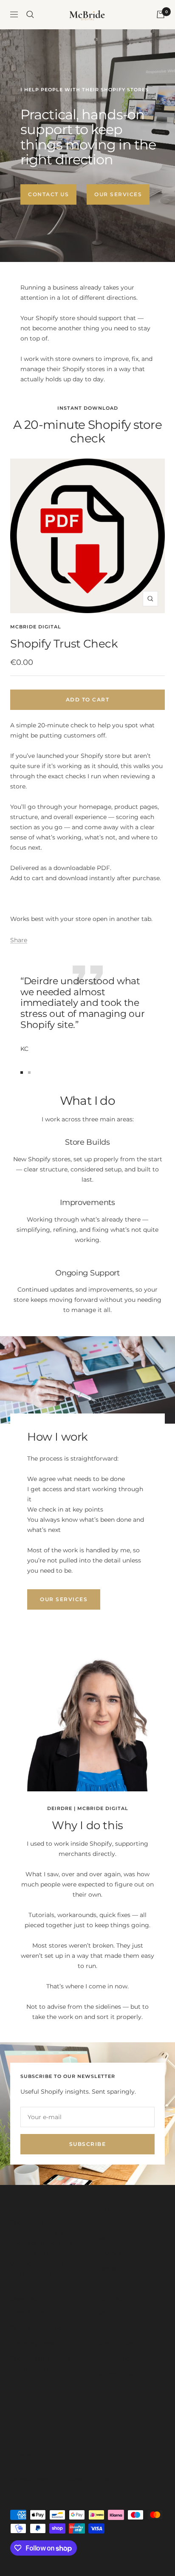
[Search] (30, 14)
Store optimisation (38, 2328)
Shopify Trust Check (64, 644)
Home (105, 2223)
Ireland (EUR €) (35, 2455)
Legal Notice (115, 2359)
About (105, 2238)
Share (19, 940)
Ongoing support (36, 2343)
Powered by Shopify (87, 2479)
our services (64, 1599)
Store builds (28, 2313)
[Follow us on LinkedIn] (20, 2421)
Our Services (118, 194)
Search (106, 2313)
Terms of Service (121, 2343)
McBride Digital (36, 627)
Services (108, 2253)
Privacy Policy (117, 2328)
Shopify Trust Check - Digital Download (42, 2364)
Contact (108, 2269)
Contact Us (48, 194)
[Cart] (161, 14)
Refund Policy (117, 2374)
